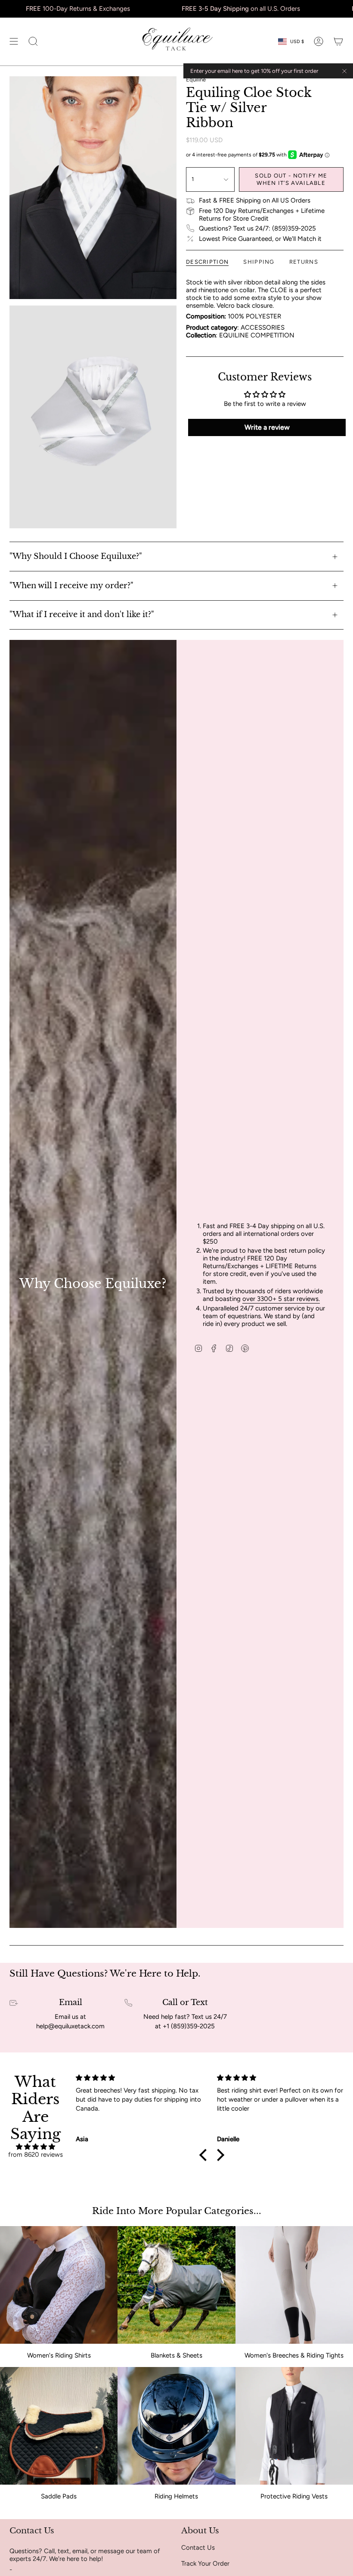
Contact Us (198, 2548)
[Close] (344, 71)
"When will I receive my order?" (71, 586)
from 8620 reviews (36, 2155)
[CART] (338, 42)
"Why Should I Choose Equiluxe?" (76, 556)
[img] (35, 2147)
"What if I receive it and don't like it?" (82, 614)
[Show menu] (14, 42)
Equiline (196, 80)
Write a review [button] (267, 427)
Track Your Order (205, 2564)
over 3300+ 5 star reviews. (281, 1299)
